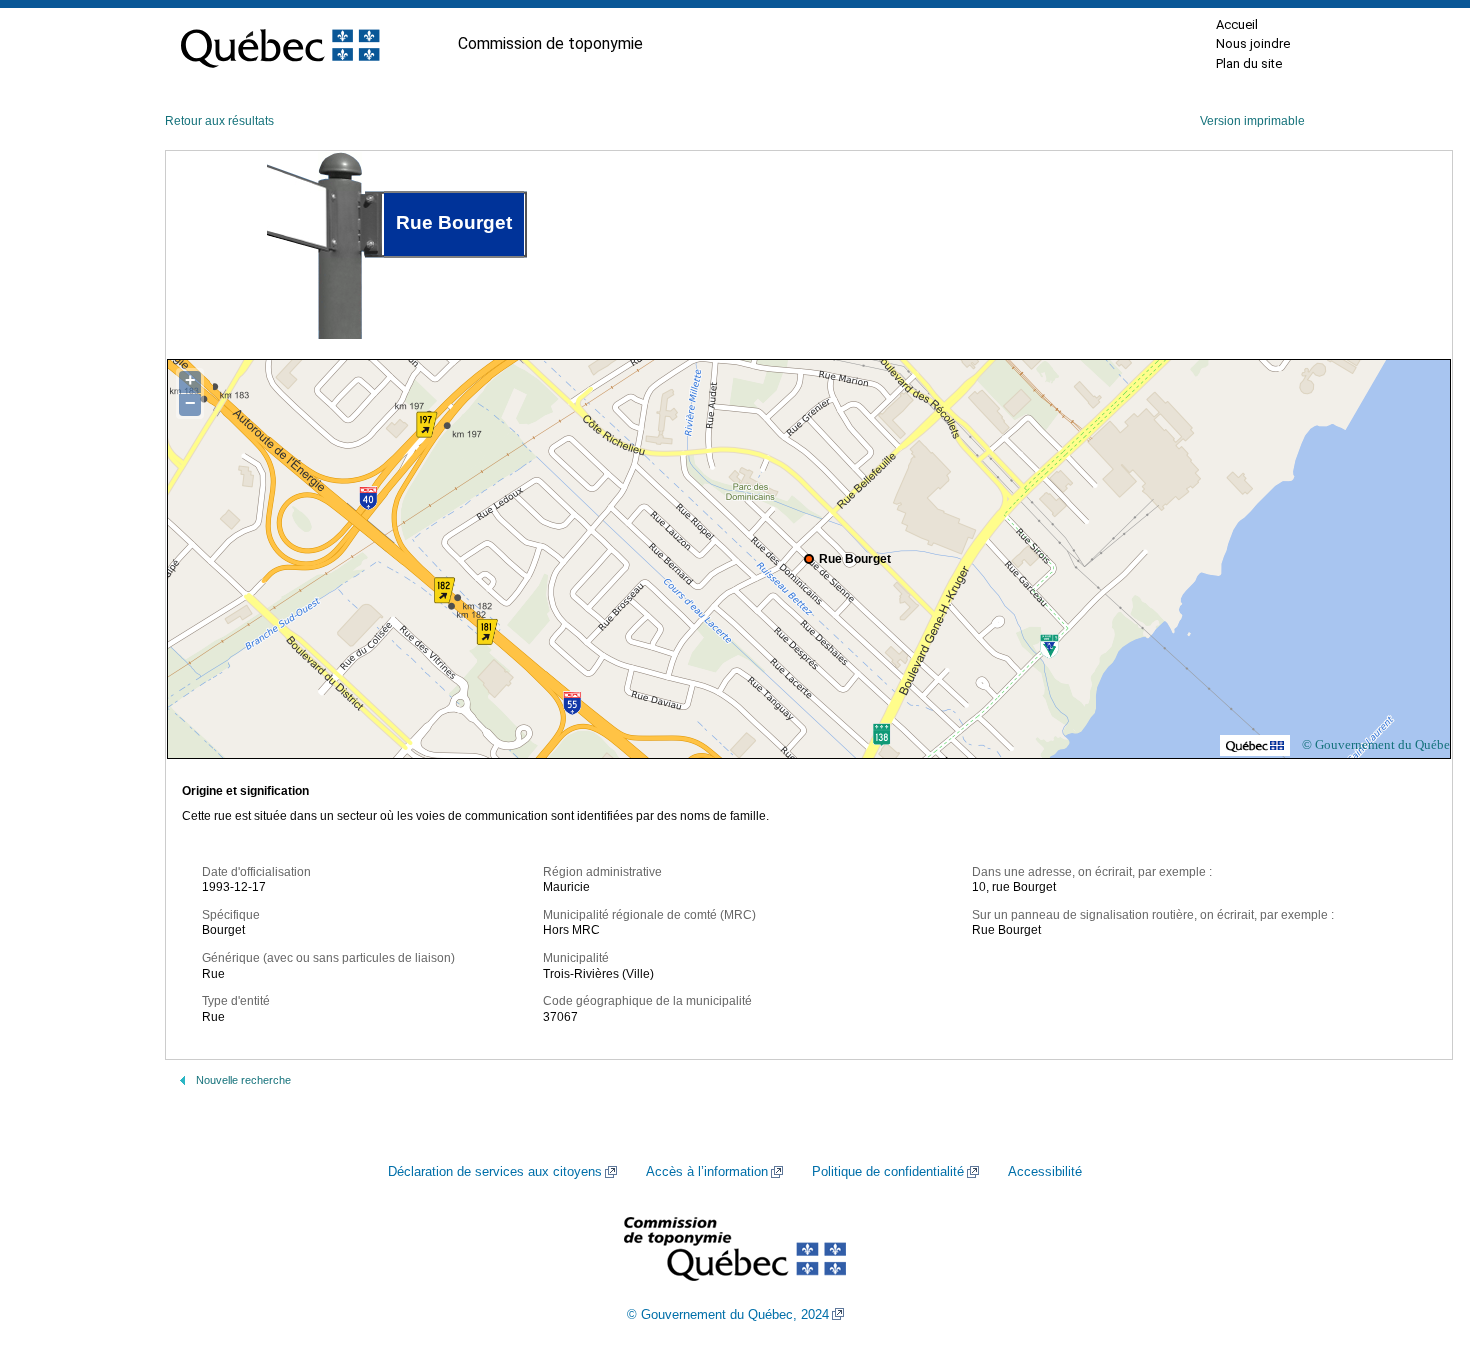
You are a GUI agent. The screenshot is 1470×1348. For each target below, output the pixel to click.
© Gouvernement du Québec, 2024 (728, 1315)
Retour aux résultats (219, 121)
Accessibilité (1045, 1172)
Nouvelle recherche (243, 1080)
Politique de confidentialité (888, 1172)
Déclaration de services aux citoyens (495, 1172)
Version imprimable (1252, 121)
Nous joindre (1253, 43)
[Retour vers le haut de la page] (1420, 1238)
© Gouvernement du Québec (1379, 744)
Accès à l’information (707, 1172)
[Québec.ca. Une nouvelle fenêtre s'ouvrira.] (280, 44)
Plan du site (1249, 63)
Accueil (1237, 24)
